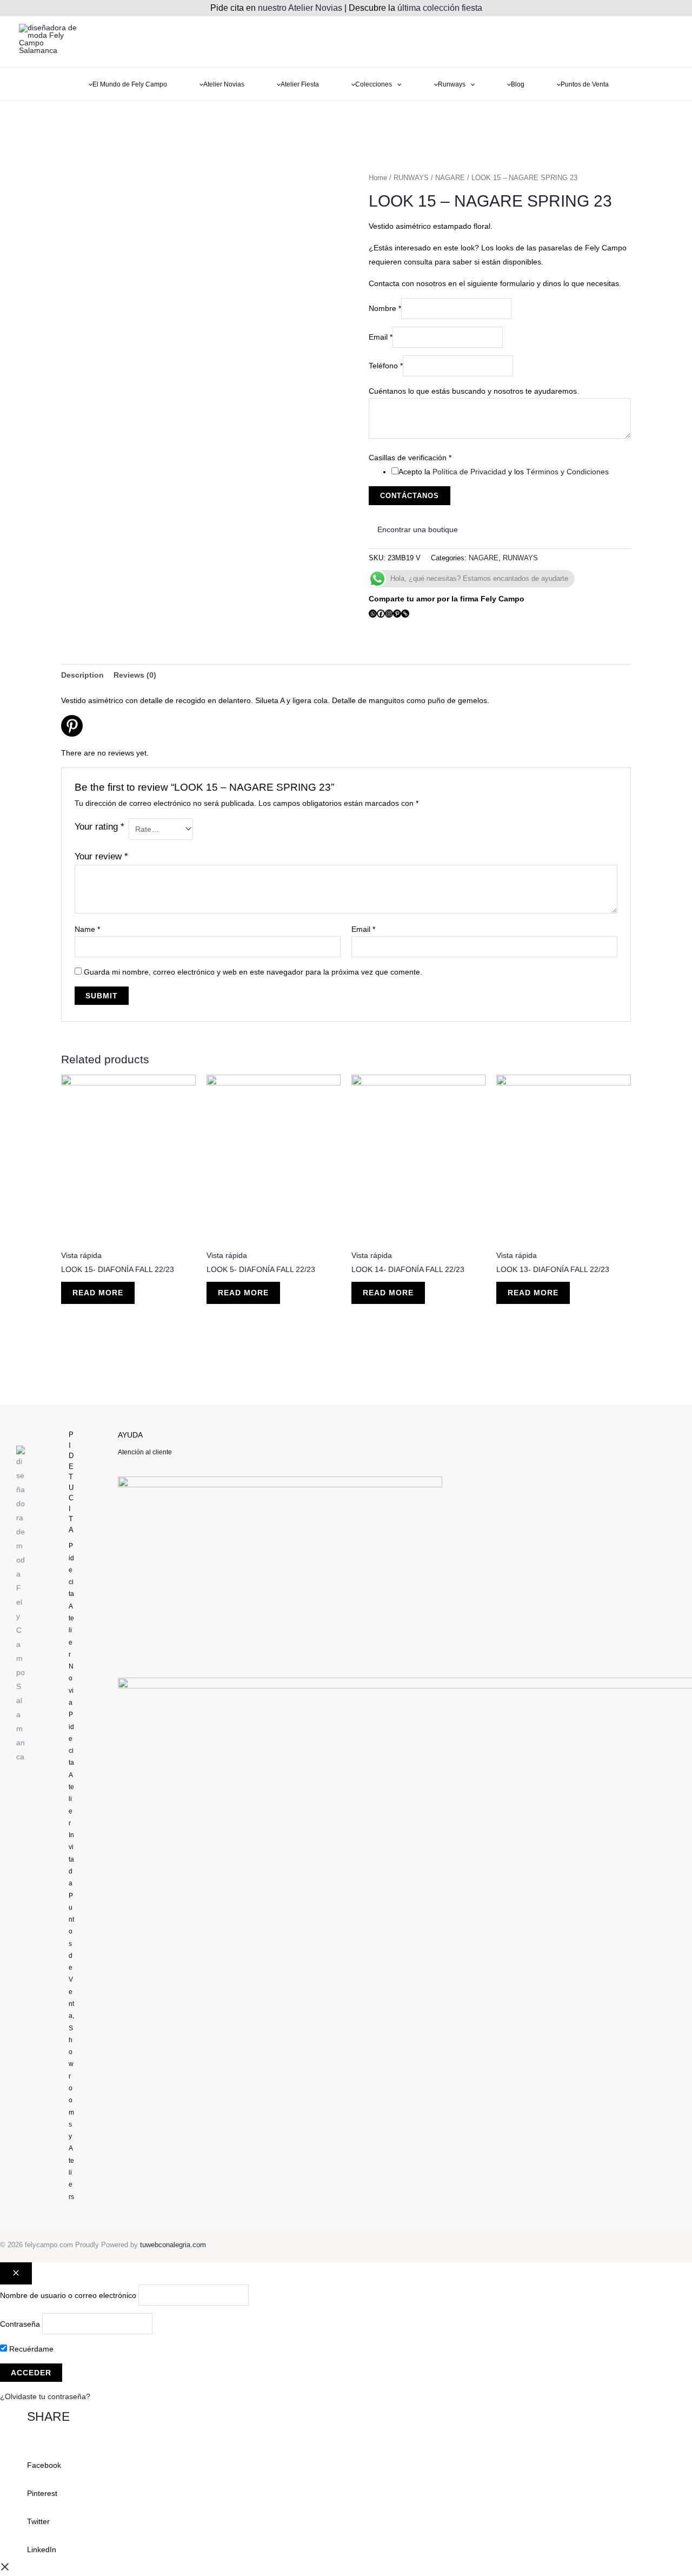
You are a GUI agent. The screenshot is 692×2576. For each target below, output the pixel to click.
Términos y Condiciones (567, 472)
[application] (397, 85)
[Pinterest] (397, 614)
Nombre (385, 308)
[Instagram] (389, 614)
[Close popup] (16, 2273)
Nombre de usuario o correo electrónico (68, 2295)
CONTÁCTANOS (410, 496)
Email (381, 337)
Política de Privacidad (469, 472)
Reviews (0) (135, 675)
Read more (98, 1293)
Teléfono (386, 366)
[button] (346, 2458)
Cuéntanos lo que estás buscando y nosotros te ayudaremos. (474, 391)
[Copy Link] (405, 614)
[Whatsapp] (373, 614)
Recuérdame (30, 2349)
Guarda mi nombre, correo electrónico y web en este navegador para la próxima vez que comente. (253, 972)
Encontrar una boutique (417, 529)
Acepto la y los (504, 472)
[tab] (82, 675)
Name (87, 929)
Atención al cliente (145, 1452)
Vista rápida (81, 1255)
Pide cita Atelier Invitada (71, 1799)
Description (82, 675)
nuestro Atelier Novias (300, 8)
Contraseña (20, 2323)
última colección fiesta (440, 8)
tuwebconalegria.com (173, 2245)
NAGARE (450, 178)
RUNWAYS (411, 178)
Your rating (99, 827)
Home (378, 178)
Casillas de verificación (410, 458)
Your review (101, 856)
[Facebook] (381, 614)
